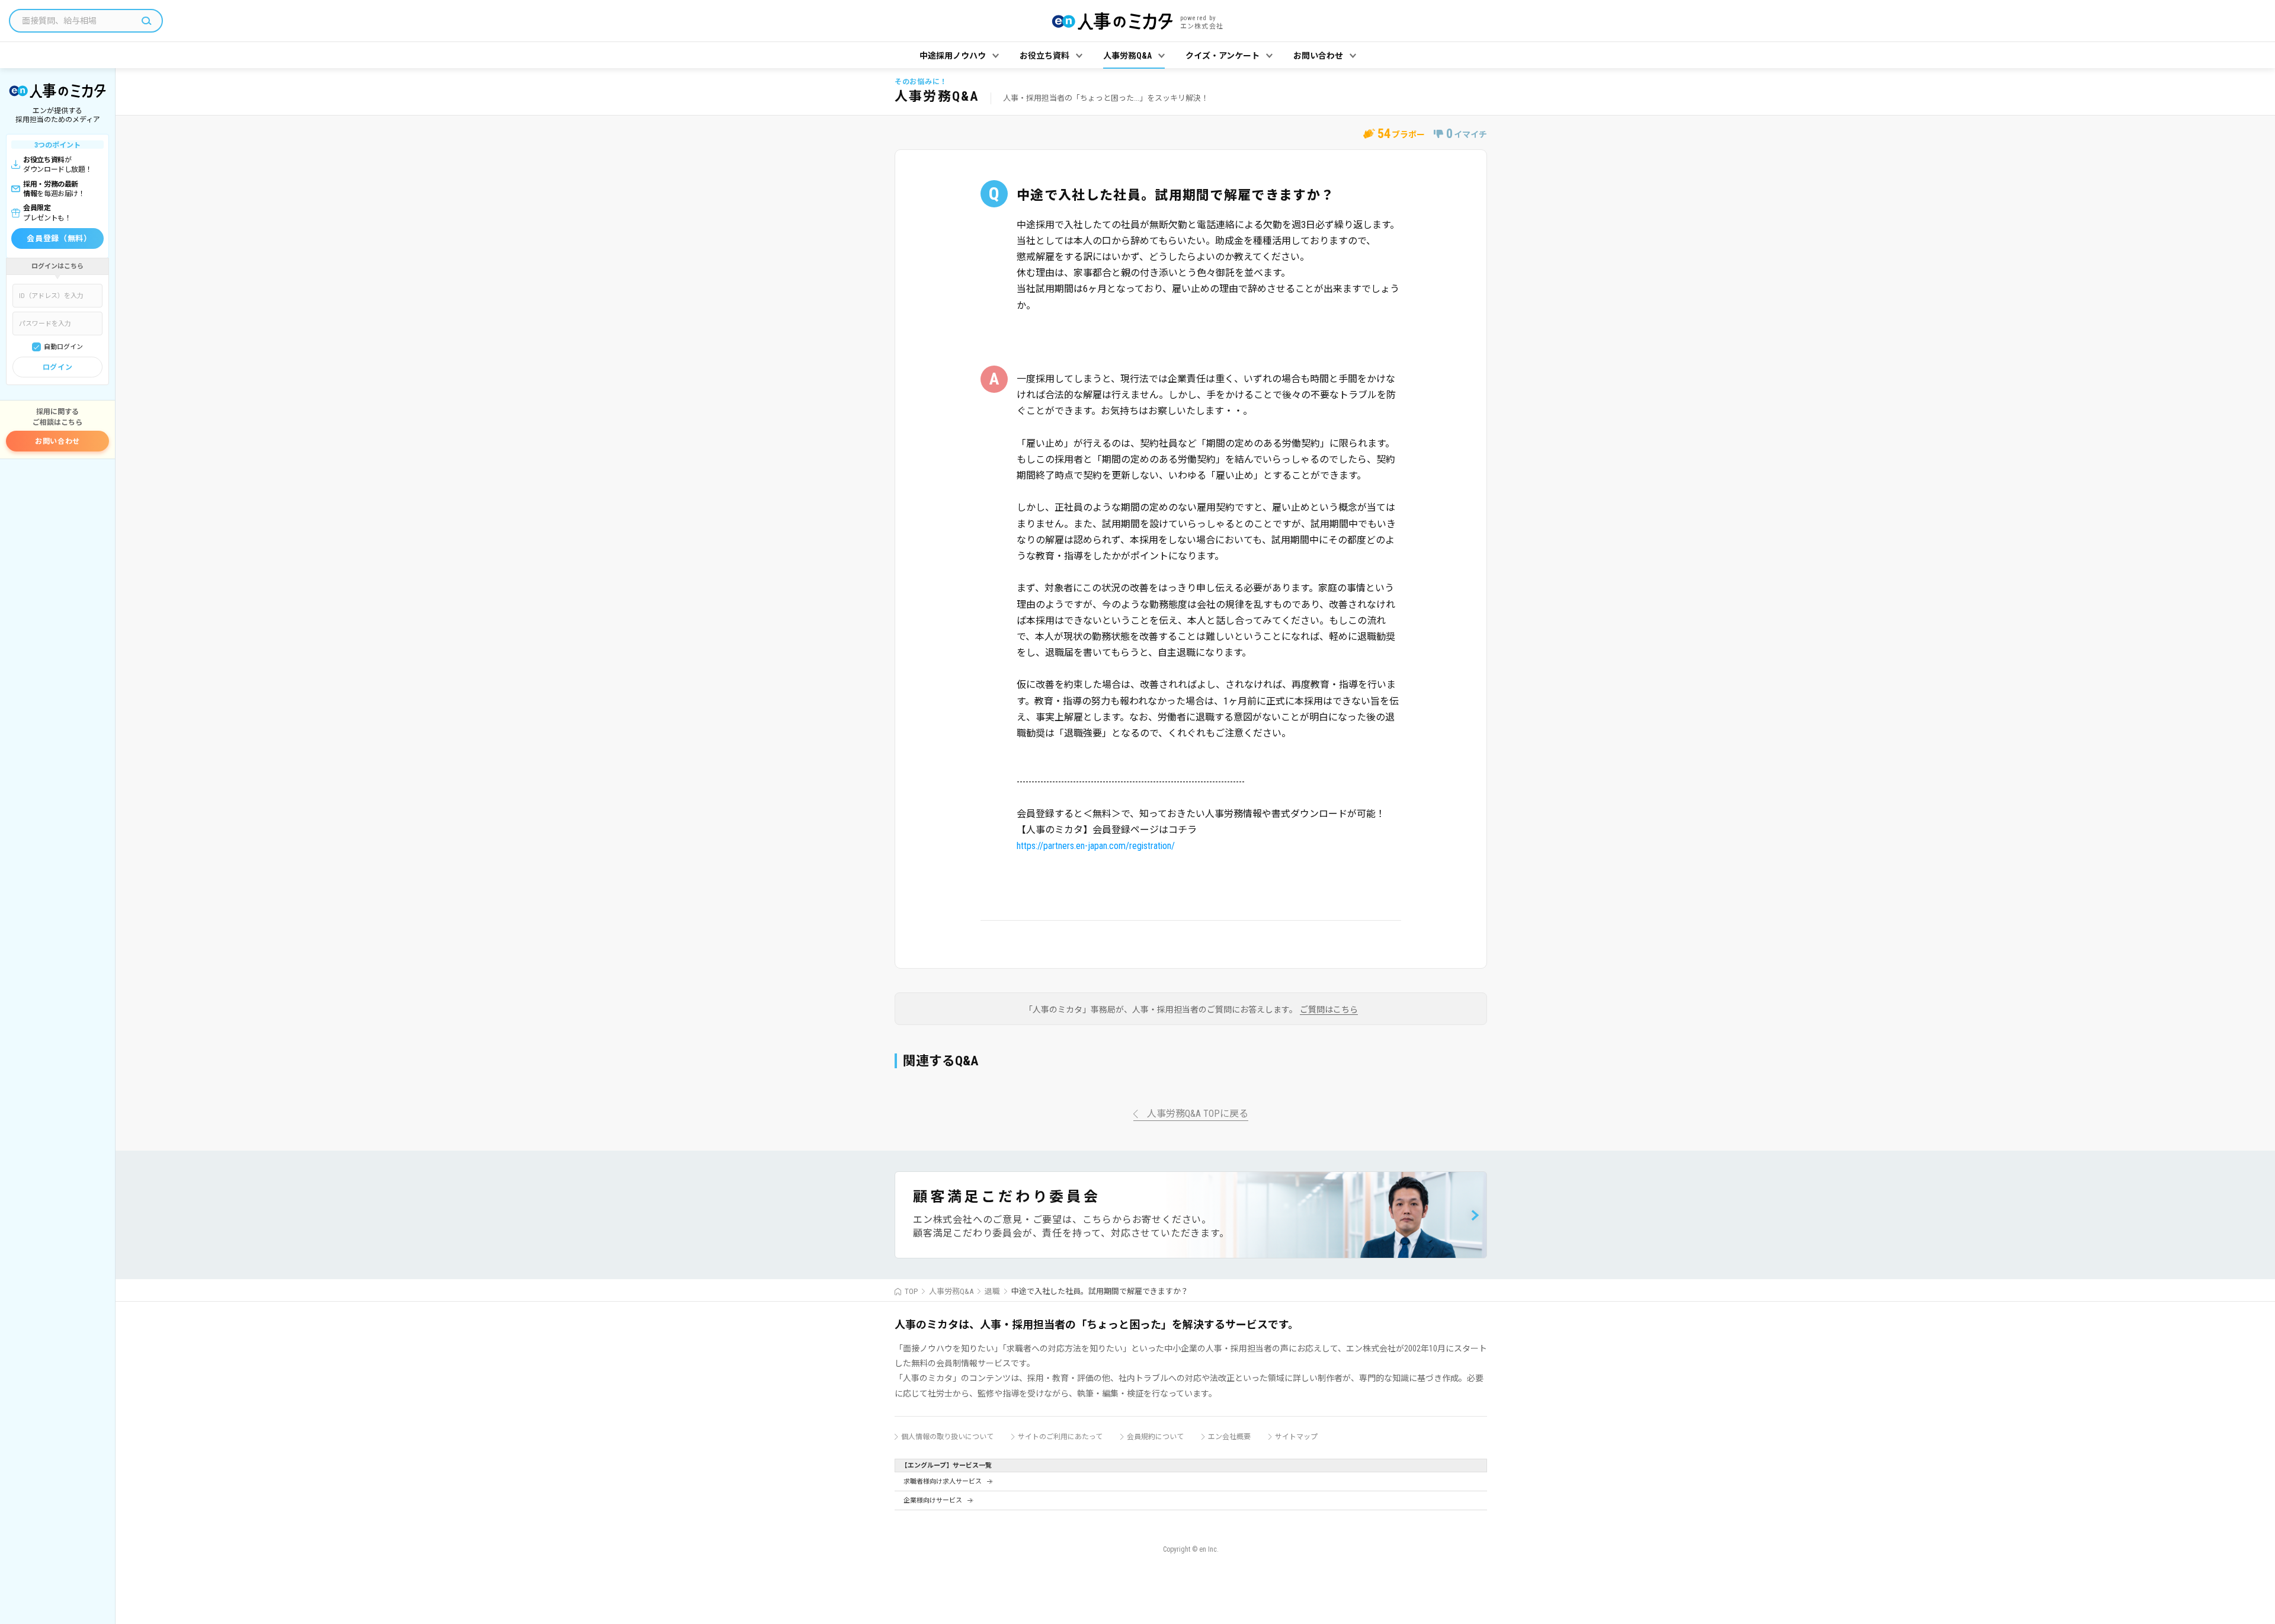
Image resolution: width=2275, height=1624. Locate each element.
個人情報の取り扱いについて (947, 1437)
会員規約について (1155, 1437)
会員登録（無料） (59, 238)
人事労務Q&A (951, 1291)
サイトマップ (1296, 1437)
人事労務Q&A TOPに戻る (1198, 1114)
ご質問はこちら (1329, 1010)
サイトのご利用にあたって (1060, 1437)
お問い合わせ (57, 441)
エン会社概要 (1229, 1437)
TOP (911, 1291)
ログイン (57, 367)
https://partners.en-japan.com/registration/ (1096, 846)
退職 (992, 1291)
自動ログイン (63, 347)
